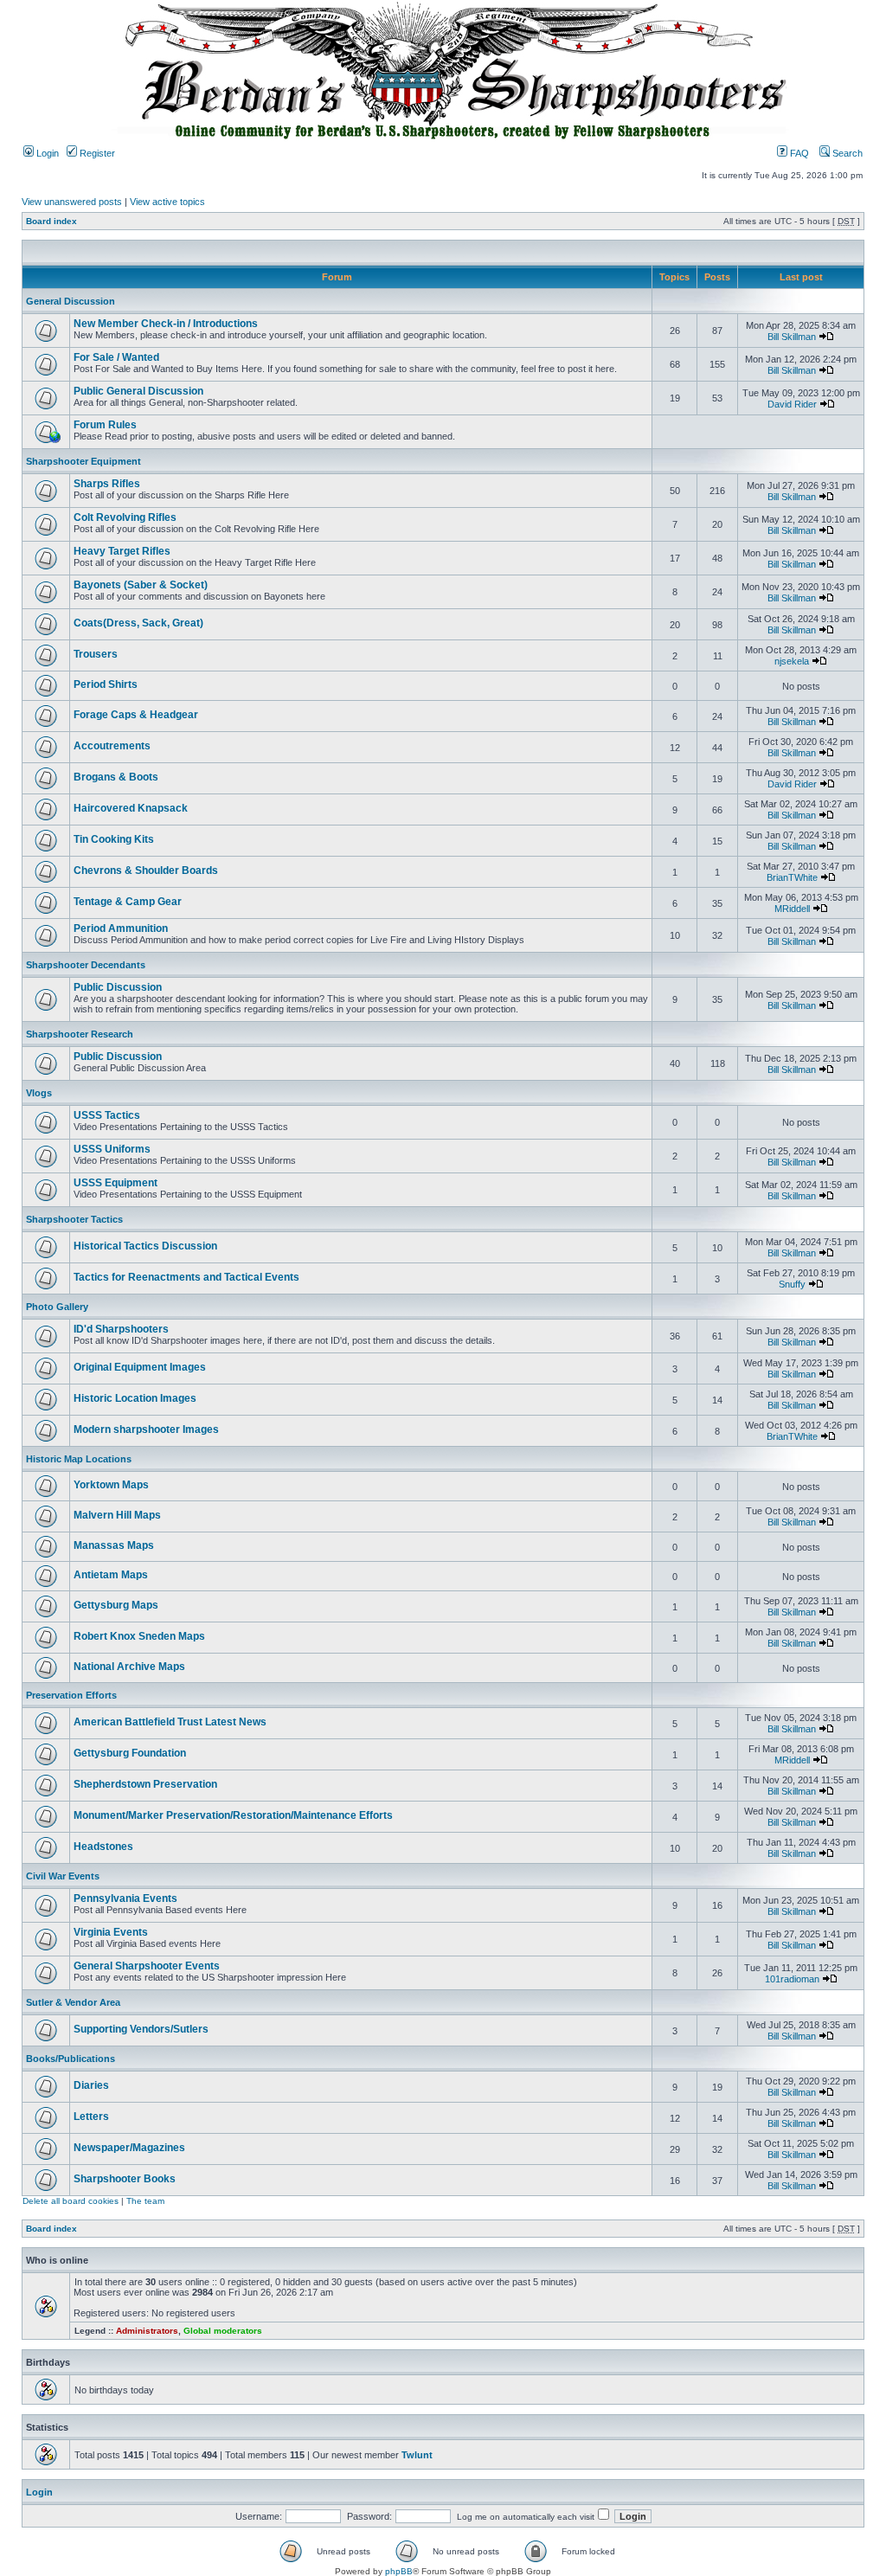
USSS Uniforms (112, 1149)
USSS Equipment (116, 1183)
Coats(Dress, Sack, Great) (138, 623)
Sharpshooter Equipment (83, 461)
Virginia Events (111, 1932)
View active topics (167, 202)
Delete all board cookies (71, 2201)
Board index (51, 221)
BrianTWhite (792, 877)
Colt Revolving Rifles (125, 517)
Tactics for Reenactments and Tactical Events (186, 1277)
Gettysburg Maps (116, 1605)
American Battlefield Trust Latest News (170, 1722)
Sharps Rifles (107, 484)
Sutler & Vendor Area (73, 2002)
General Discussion (71, 301)
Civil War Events (63, 1876)
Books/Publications (71, 2059)
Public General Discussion (138, 391)
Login (46, 153)
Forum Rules (105, 425)
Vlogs (39, 1093)
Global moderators (223, 2331)
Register (96, 153)
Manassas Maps (114, 1545)
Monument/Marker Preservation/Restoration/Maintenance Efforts (233, 1815)
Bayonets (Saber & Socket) (141, 585)
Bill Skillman (792, 337)
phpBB (399, 2571)
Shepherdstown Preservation (145, 1784)
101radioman (792, 1979)
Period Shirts (106, 684)
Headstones (103, 1847)
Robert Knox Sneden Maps (139, 1636)
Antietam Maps (111, 1575)
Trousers (96, 654)
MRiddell (792, 909)
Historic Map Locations (79, 1459)
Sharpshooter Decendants (86, 965)
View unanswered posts (72, 202)
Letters (91, 2117)
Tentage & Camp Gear (128, 902)
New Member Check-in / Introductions (166, 324)
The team (145, 2201)
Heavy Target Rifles (122, 551)
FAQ (798, 153)
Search (846, 153)
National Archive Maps (129, 1667)
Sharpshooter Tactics (74, 1219)
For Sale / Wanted (116, 357)
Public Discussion (118, 987)
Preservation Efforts (71, 1695)
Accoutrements (112, 746)
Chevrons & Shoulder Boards (146, 870)
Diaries (91, 2085)
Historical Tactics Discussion (145, 1246)
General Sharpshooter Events (147, 1966)
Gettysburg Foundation (130, 1753)
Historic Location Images (135, 1398)
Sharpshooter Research (80, 1034)
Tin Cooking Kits (114, 839)
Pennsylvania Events (125, 1898)
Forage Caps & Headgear (136, 715)
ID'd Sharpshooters (121, 1329)
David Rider (792, 404)
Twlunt (417, 2455)
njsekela (792, 661)
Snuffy (792, 1284)
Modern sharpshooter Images (146, 1429)
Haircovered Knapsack (131, 808)
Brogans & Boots (116, 777)
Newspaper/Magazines (129, 2148)
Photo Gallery (57, 1307)
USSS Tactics (107, 1115)
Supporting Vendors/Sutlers (141, 2029)
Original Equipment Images (140, 1367)
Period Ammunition (121, 928)
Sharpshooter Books (125, 2179)
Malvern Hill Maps (117, 1515)
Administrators (147, 2331)
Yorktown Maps (111, 1485)
